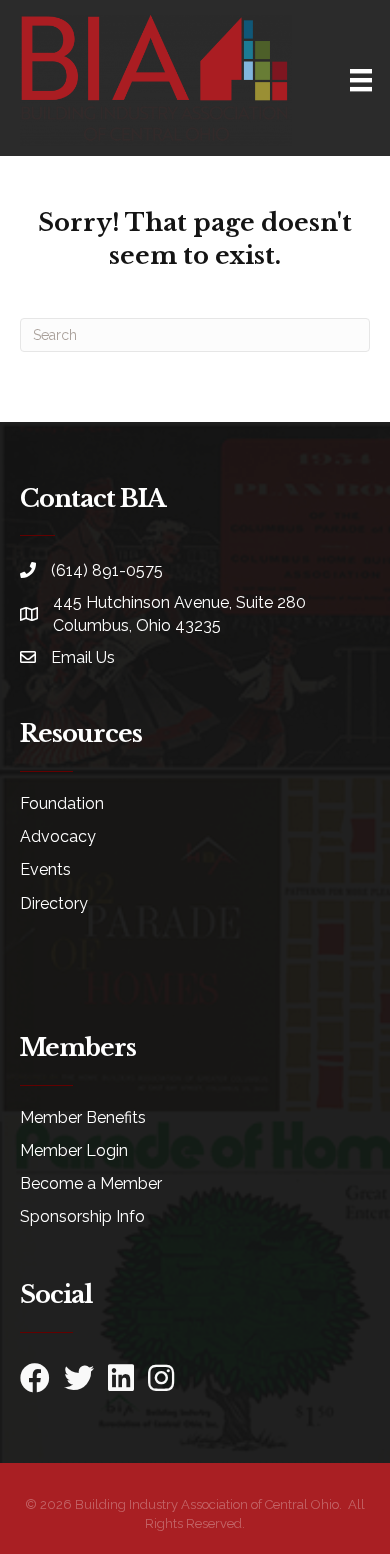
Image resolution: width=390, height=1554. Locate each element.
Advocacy (58, 836)
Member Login (74, 1150)
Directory (54, 903)
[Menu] (361, 80)
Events (45, 869)
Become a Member (91, 1183)
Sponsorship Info (82, 1216)
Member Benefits (83, 1117)
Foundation (62, 803)
